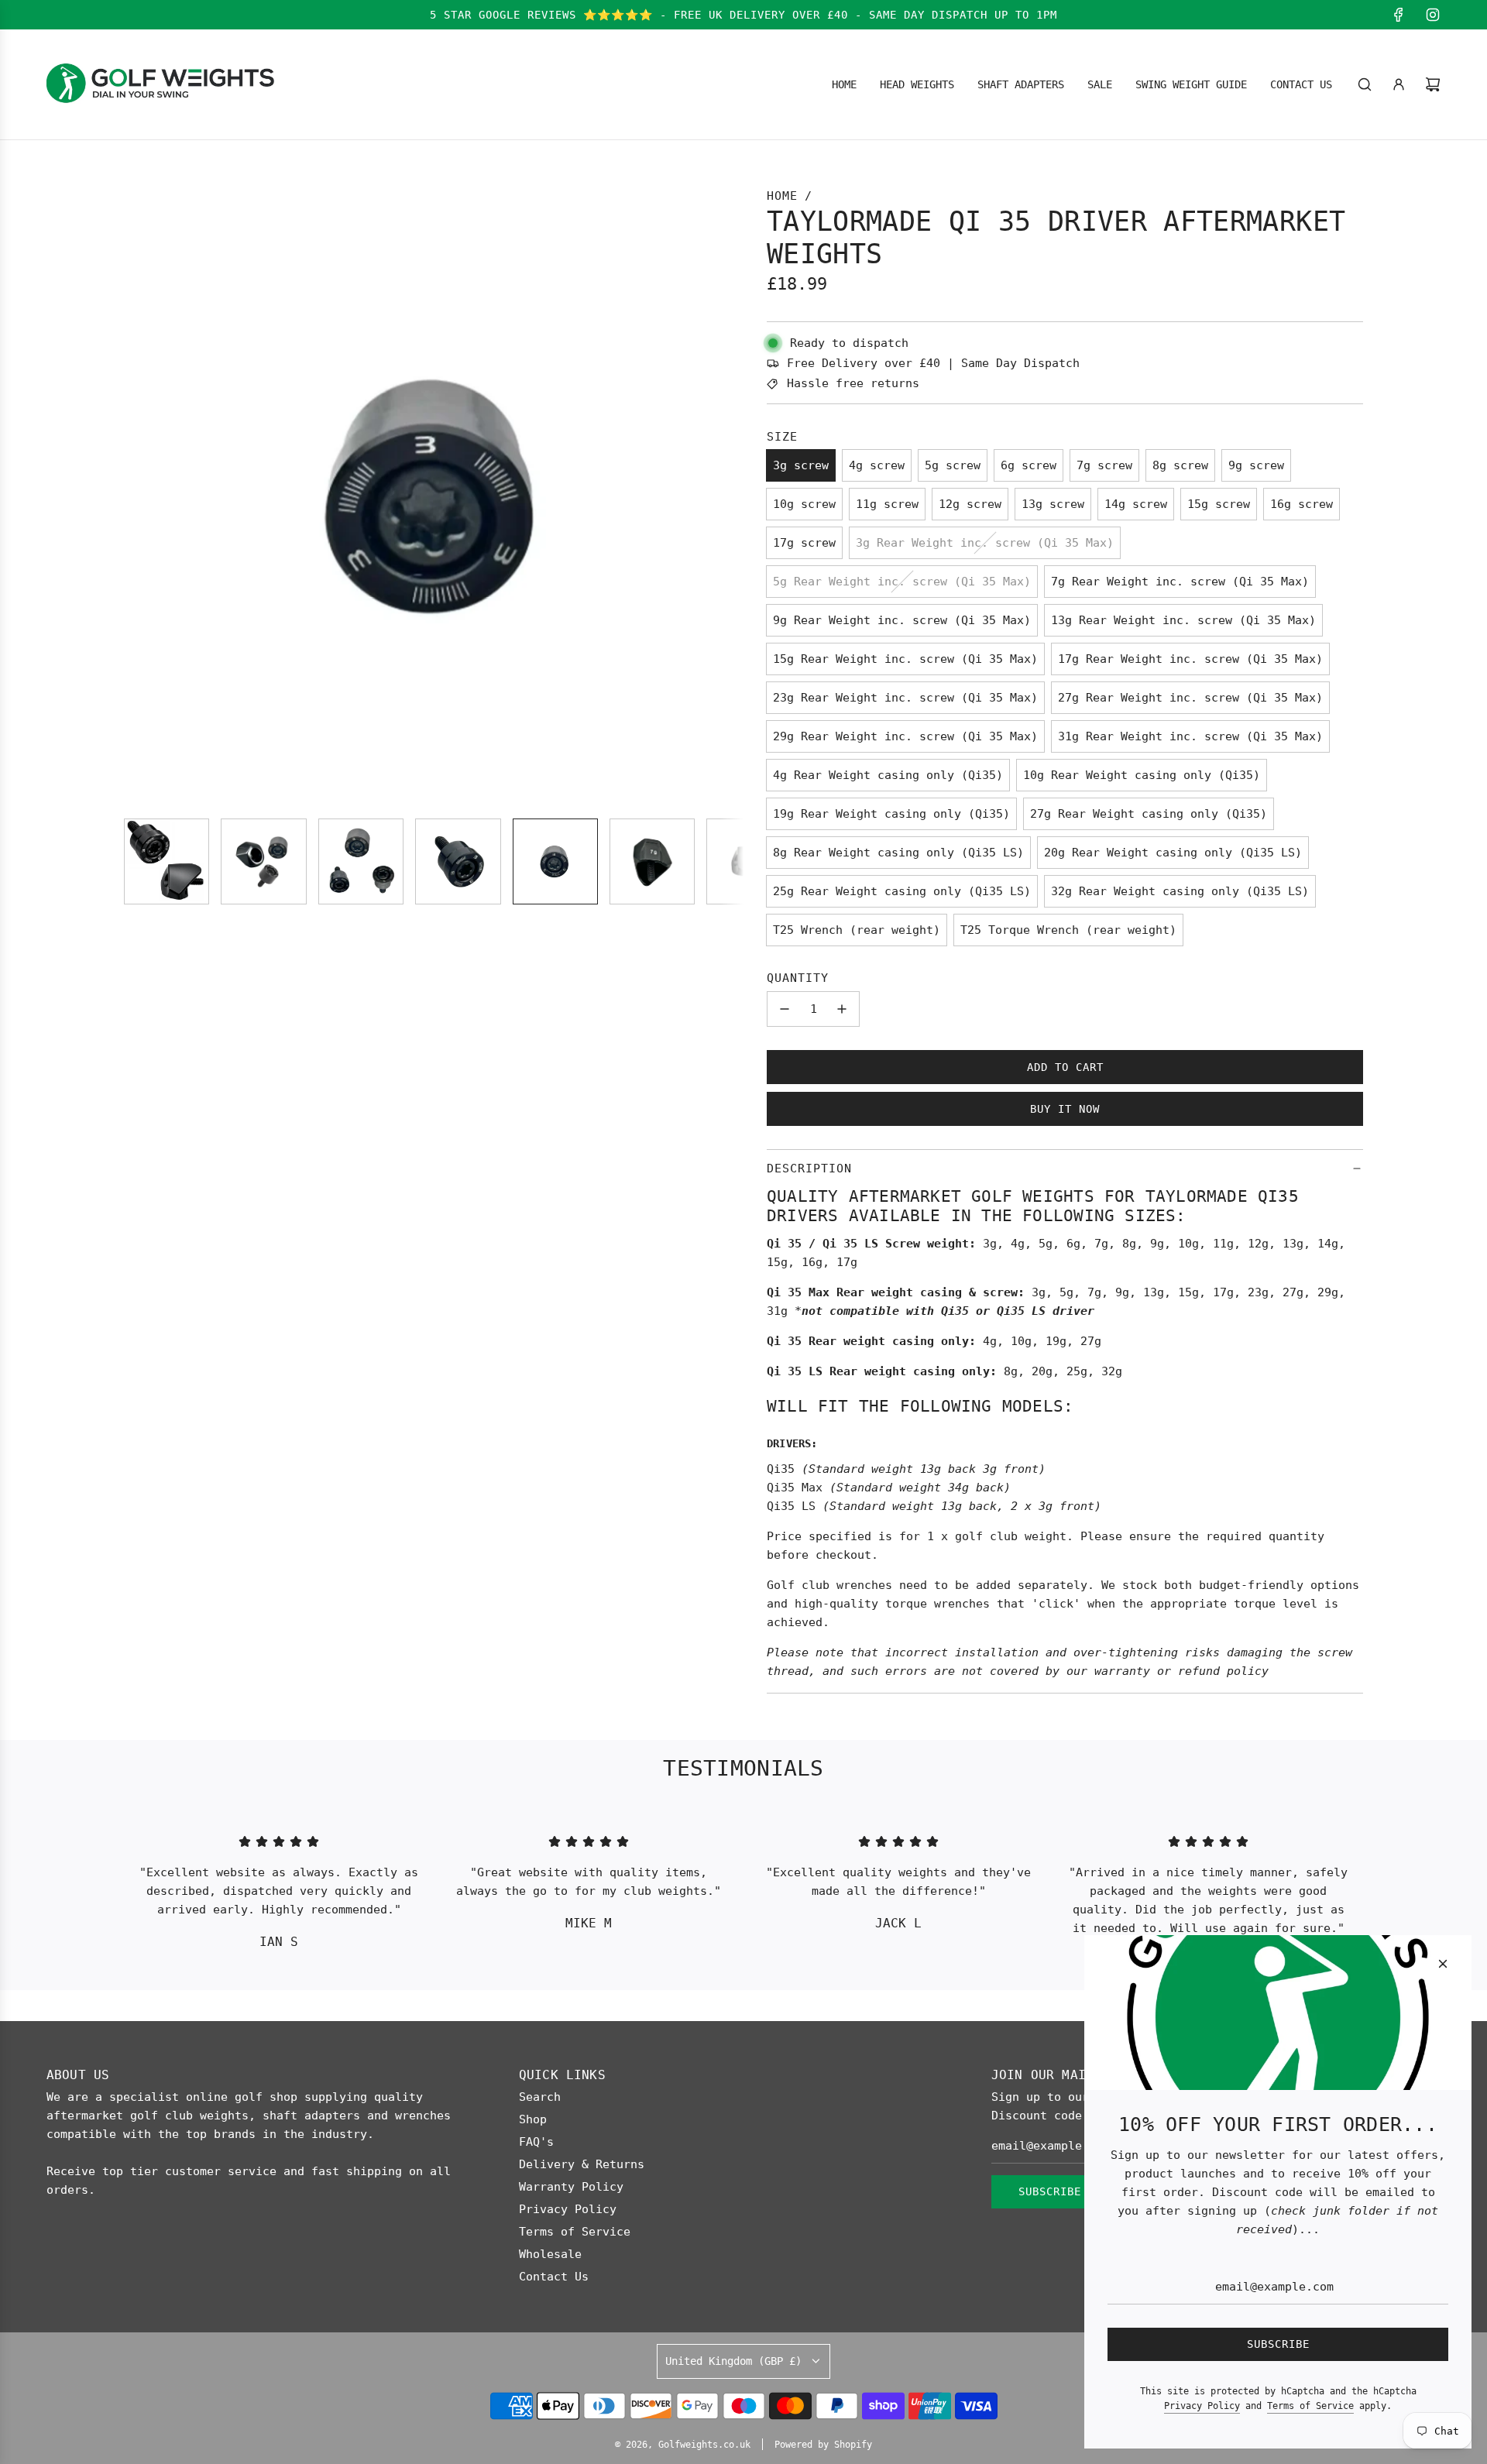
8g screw (1180, 465)
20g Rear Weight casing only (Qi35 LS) (1173, 853)
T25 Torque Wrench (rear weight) (1068, 930)
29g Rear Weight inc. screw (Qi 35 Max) (905, 736)
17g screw (804, 543)
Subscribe (1050, 2191)
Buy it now (1065, 1109)
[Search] (1365, 84)
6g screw (1029, 465)
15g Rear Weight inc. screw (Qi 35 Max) (905, 659)
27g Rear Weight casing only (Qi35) (1149, 814)
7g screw (1104, 465)
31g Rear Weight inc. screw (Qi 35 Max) (1190, 736)
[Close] (1443, 1964)
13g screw (1053, 504)
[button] (144, 496)
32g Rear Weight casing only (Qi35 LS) (1180, 891)
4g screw (877, 465)
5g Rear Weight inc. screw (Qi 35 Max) (902, 582)
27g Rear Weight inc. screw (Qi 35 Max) (1190, 698)
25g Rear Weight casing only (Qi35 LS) (902, 891)
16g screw (1302, 504)
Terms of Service (1310, 2406)
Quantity (798, 978)
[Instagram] (1433, 15)
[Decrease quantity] (785, 1009)
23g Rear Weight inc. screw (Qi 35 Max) (905, 698)
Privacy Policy (1202, 2406)
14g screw (1136, 504)
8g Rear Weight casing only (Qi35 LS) (898, 853)
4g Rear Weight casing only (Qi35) (888, 775)
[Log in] (1399, 84)
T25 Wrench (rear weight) (857, 930)
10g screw (804, 504)
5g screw (953, 465)
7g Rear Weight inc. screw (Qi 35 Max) (1180, 582)
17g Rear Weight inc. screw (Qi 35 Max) (1190, 659)
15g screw (1219, 504)
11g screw (887, 504)
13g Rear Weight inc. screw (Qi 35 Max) (1183, 620)
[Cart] (1433, 84)
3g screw (801, 465)
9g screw (1256, 465)
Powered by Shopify (823, 2445)
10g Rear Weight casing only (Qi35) (1142, 775)
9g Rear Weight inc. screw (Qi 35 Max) (902, 620)
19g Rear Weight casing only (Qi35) (891, 814)
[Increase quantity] (842, 1009)
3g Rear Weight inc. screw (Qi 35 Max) (985, 543)
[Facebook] (1399, 15)
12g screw (970, 504)
